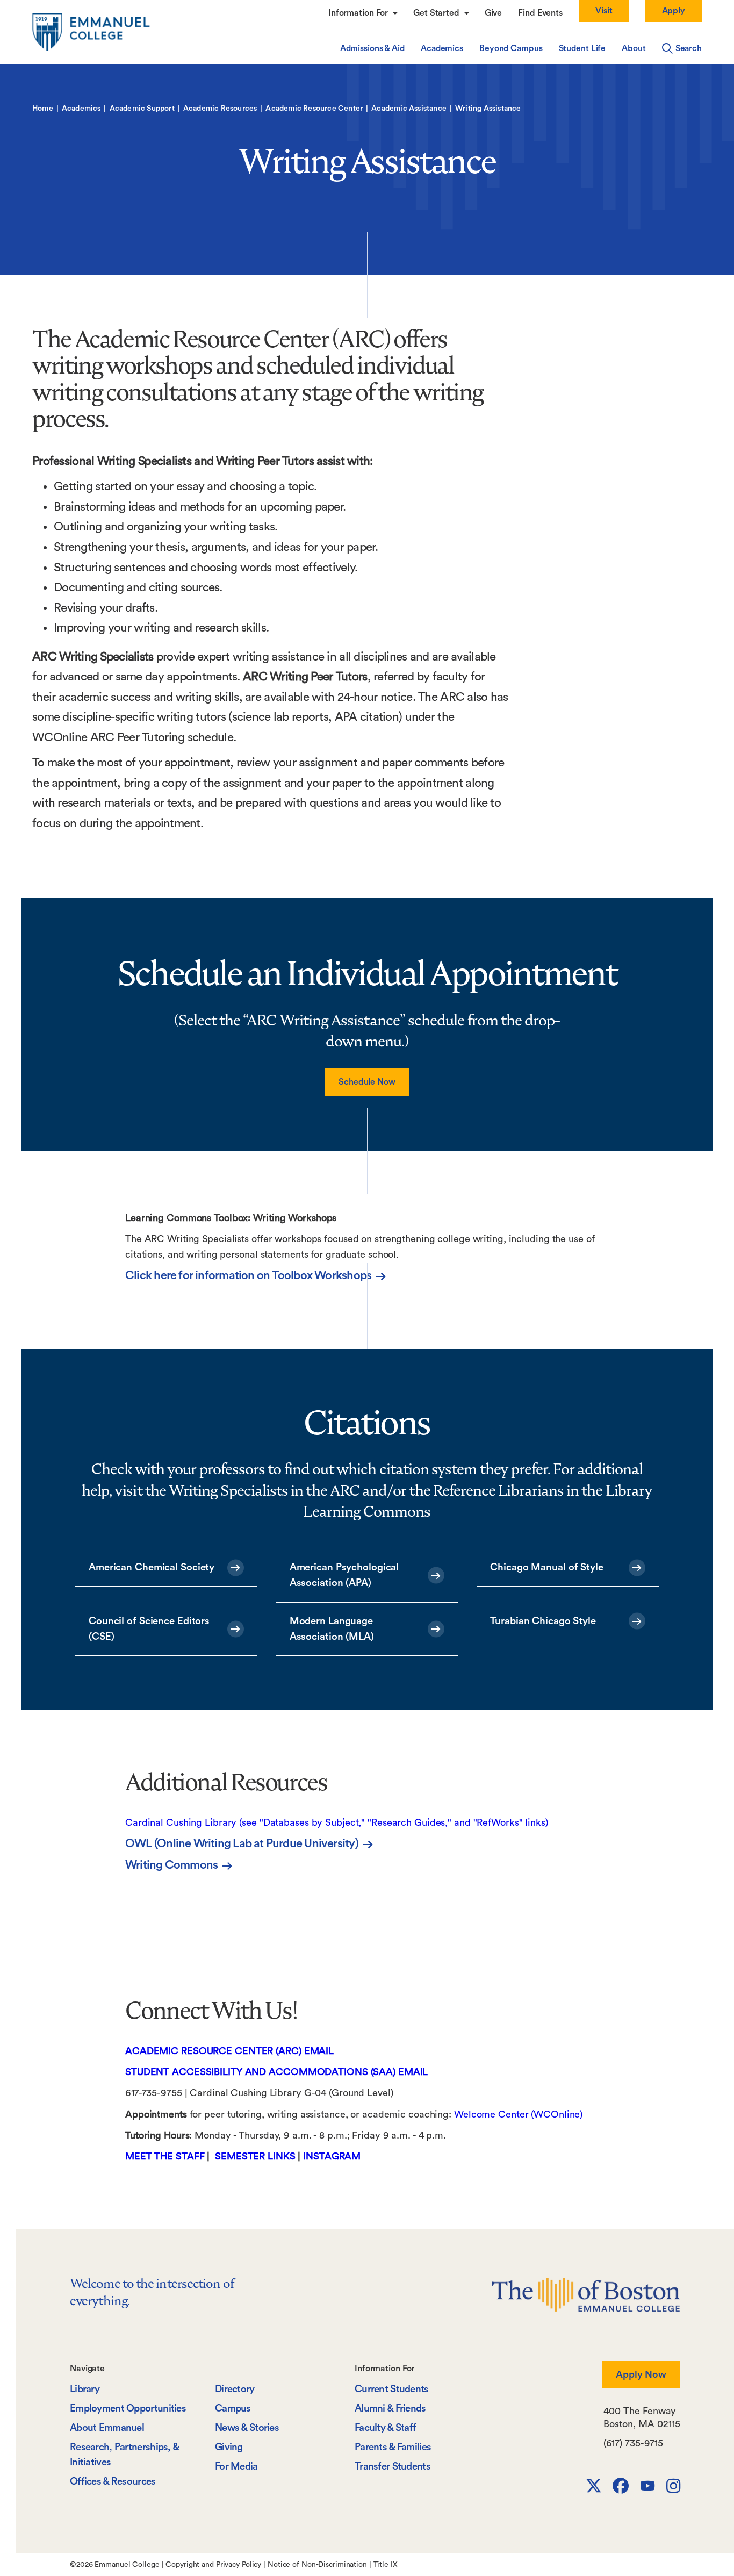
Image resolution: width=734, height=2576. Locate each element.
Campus (233, 2409)
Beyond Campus (511, 48)
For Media (236, 2467)
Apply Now (641, 2374)
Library (85, 2389)
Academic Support (142, 109)
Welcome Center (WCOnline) (520, 2114)
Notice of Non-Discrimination (317, 2565)
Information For (359, 13)
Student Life (582, 48)
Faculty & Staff (385, 2428)
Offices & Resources (113, 2482)
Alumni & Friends (390, 2409)
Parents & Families (393, 2447)
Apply (674, 11)
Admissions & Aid (372, 48)
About (634, 48)
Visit (604, 11)
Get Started (437, 13)
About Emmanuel (107, 2428)
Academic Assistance (409, 109)
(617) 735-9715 (633, 2443)
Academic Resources (220, 109)
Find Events (540, 13)
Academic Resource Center (314, 109)
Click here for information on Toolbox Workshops (248, 1275)
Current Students (392, 2389)
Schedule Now (367, 1082)
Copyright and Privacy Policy (213, 2565)
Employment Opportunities (128, 2409)
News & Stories (247, 2428)
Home (43, 109)
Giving (229, 2447)
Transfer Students (393, 2467)
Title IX (386, 2565)
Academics (442, 48)
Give (494, 13)
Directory (235, 2389)
